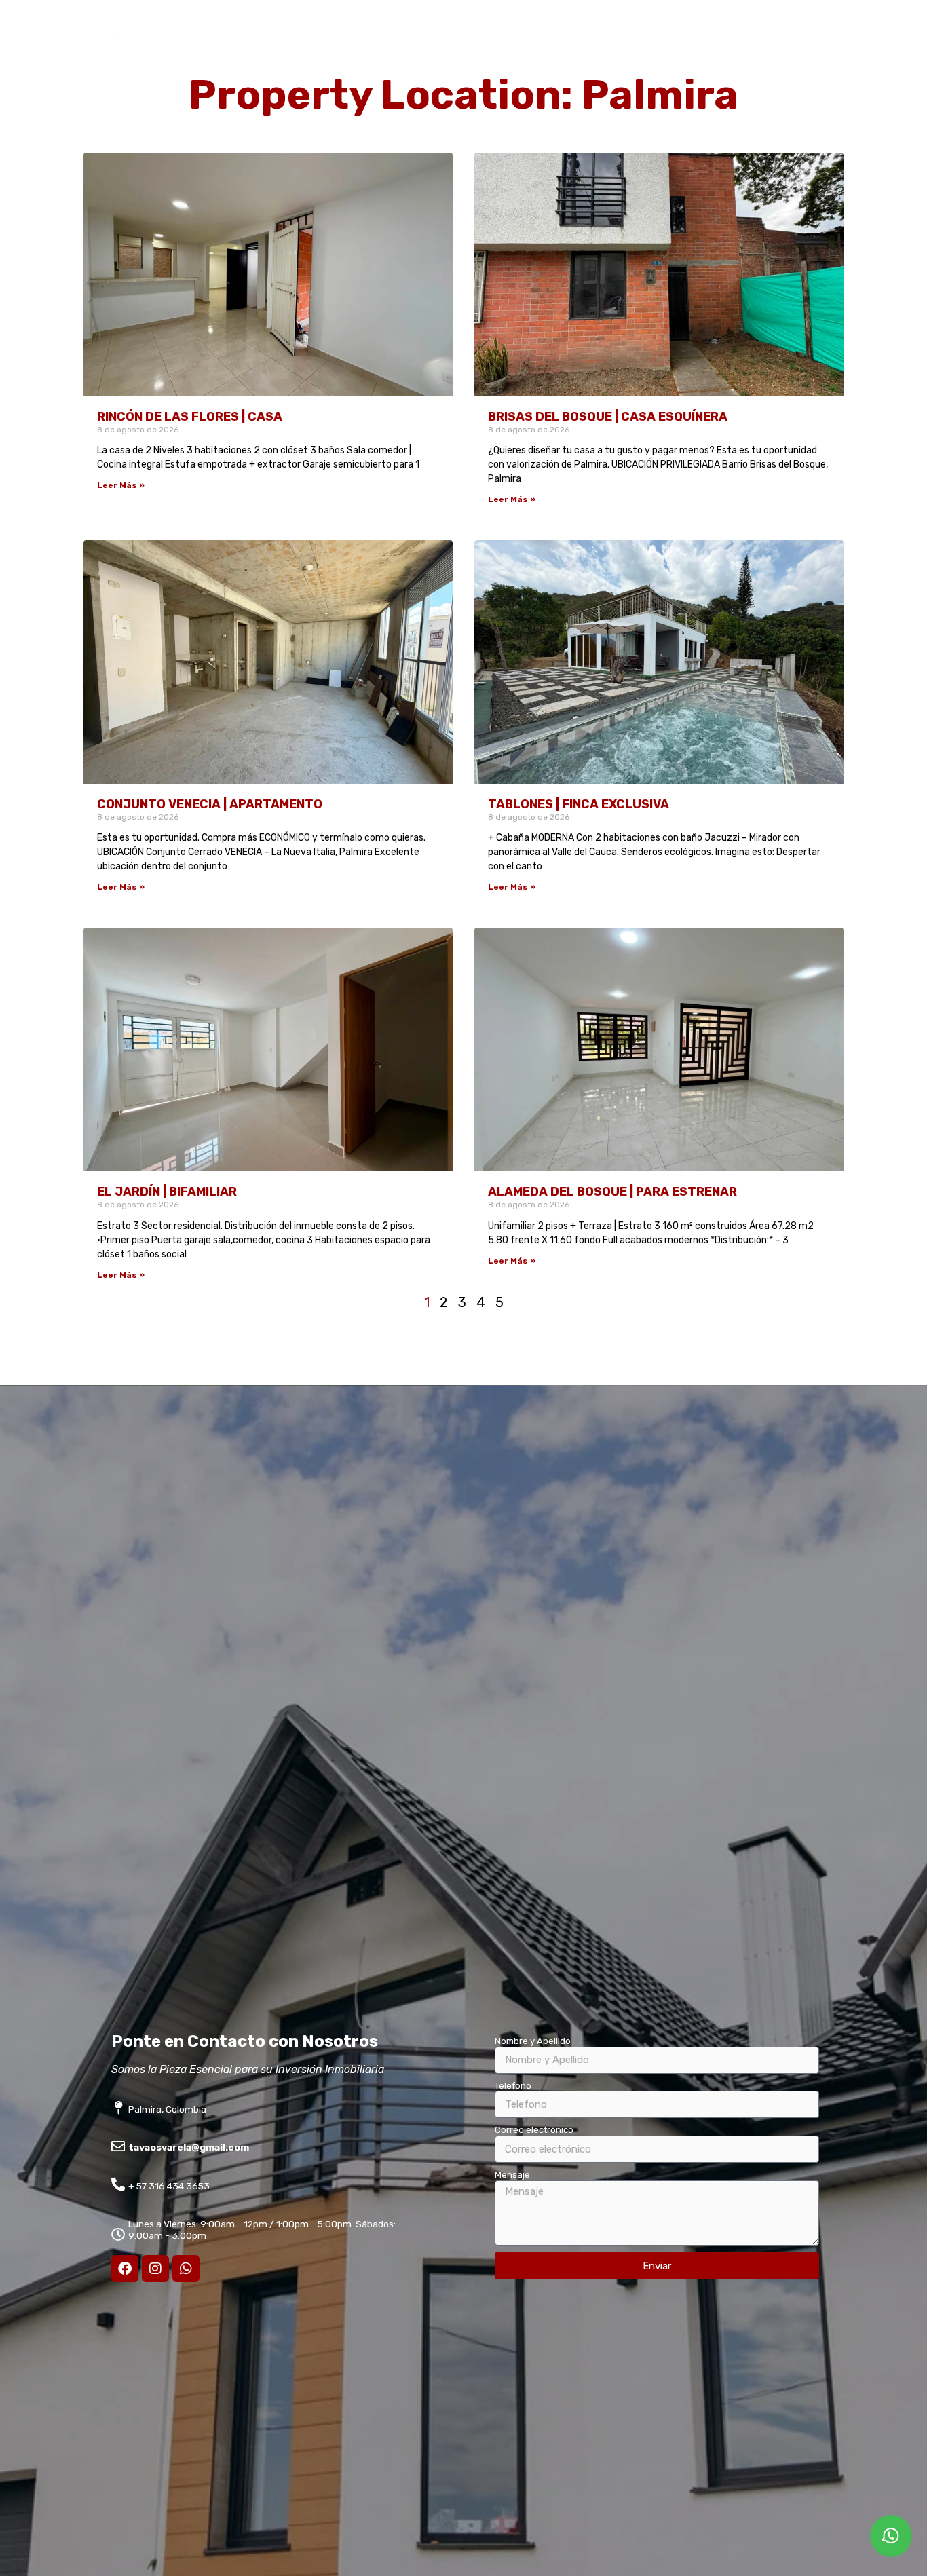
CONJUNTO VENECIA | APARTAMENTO (210, 804)
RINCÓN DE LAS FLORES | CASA (190, 417)
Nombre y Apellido (533, 2041)
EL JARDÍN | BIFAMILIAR (167, 1192)
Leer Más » (121, 485)
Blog (790, 46)
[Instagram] (155, 2269)
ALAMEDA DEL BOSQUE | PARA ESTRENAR (612, 1192)
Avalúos (620, 46)
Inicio (405, 46)
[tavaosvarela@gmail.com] (118, 2146)
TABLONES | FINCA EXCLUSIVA (579, 804)
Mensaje (512, 2175)
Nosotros (552, 46)
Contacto (850, 46)
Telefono (513, 2086)
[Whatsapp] (186, 2269)
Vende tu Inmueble (708, 46)
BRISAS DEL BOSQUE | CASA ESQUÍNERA (608, 417)
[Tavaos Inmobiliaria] (87, 73)
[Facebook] (125, 2269)
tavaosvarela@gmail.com (189, 2147)
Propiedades (474, 46)
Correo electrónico (534, 2130)
